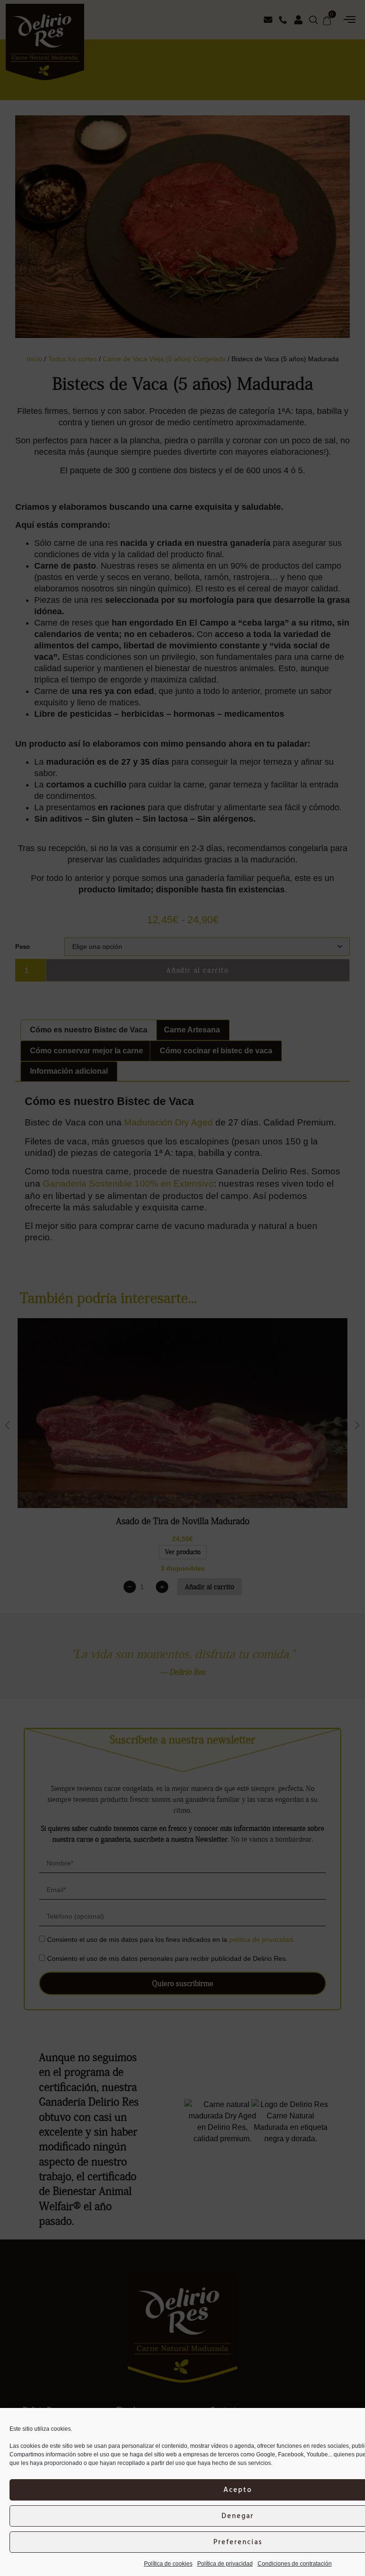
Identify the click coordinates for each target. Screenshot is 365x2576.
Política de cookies (168, 2564)
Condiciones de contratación (295, 2564)
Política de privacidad (225, 2564)
